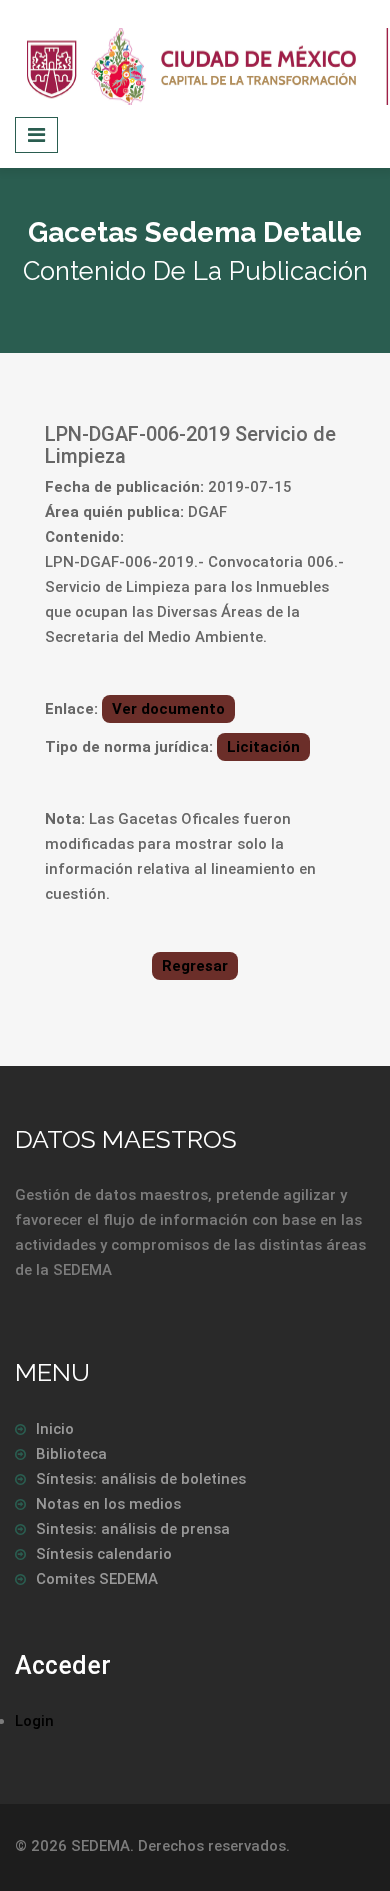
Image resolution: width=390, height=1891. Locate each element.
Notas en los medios (108, 1504)
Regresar (195, 966)
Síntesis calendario (104, 1554)
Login (34, 1721)
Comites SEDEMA (97, 1579)
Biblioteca (71, 1454)
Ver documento (168, 709)
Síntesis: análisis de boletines (141, 1479)
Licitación (263, 747)
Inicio (55, 1429)
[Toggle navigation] (36, 135)
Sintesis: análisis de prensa (133, 1529)
